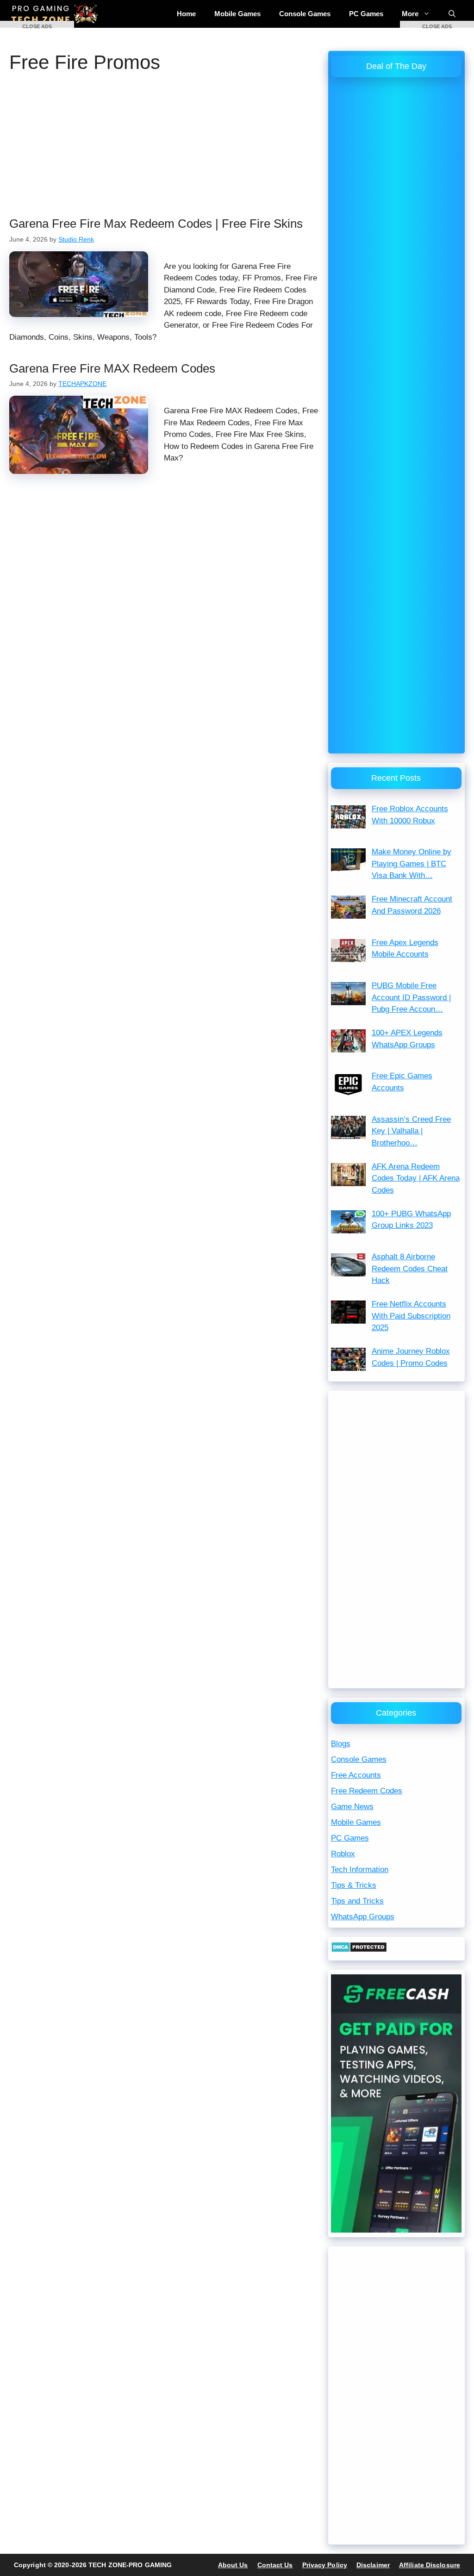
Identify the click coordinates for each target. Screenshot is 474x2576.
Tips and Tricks (357, 1901)
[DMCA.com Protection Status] (359, 1950)
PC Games (366, 14)
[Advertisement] (164, 148)
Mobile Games (237, 14)
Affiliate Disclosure (430, 2565)
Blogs (341, 1744)
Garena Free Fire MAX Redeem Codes (112, 368)
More (410, 14)
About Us (233, 2565)
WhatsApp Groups (363, 1917)
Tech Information (360, 1870)
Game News (352, 1807)
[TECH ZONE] (56, 14)
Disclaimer (373, 2565)
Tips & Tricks (354, 1885)
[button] (37, 24)
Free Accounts (356, 1775)
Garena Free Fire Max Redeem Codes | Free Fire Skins (156, 224)
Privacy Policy (325, 2565)
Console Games (305, 14)
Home (186, 14)
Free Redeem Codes (367, 1791)
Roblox (343, 1854)
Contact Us (275, 2565)
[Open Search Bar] (452, 14)
